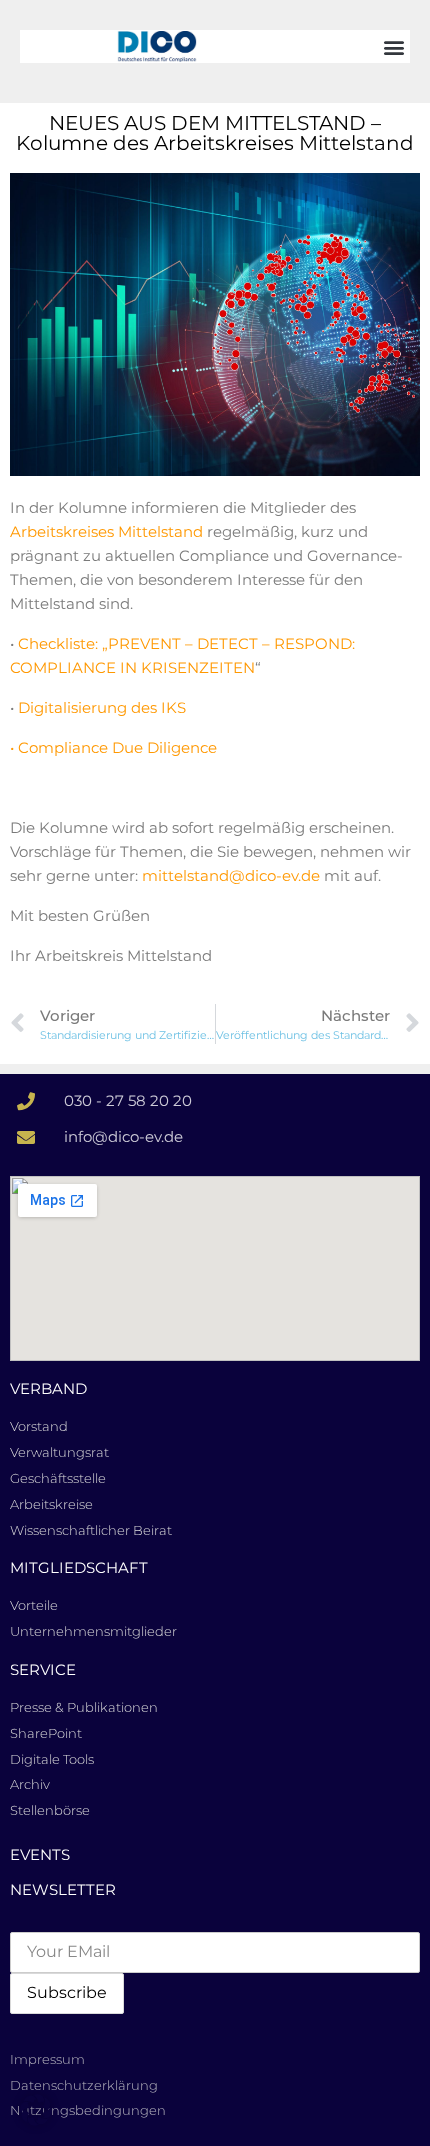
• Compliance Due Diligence (113, 747)
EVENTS (40, 1854)
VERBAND (48, 1388)
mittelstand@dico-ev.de (233, 875)
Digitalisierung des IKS (102, 707)
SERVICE (43, 1669)
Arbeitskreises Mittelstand (106, 531)
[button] (393, 46)
